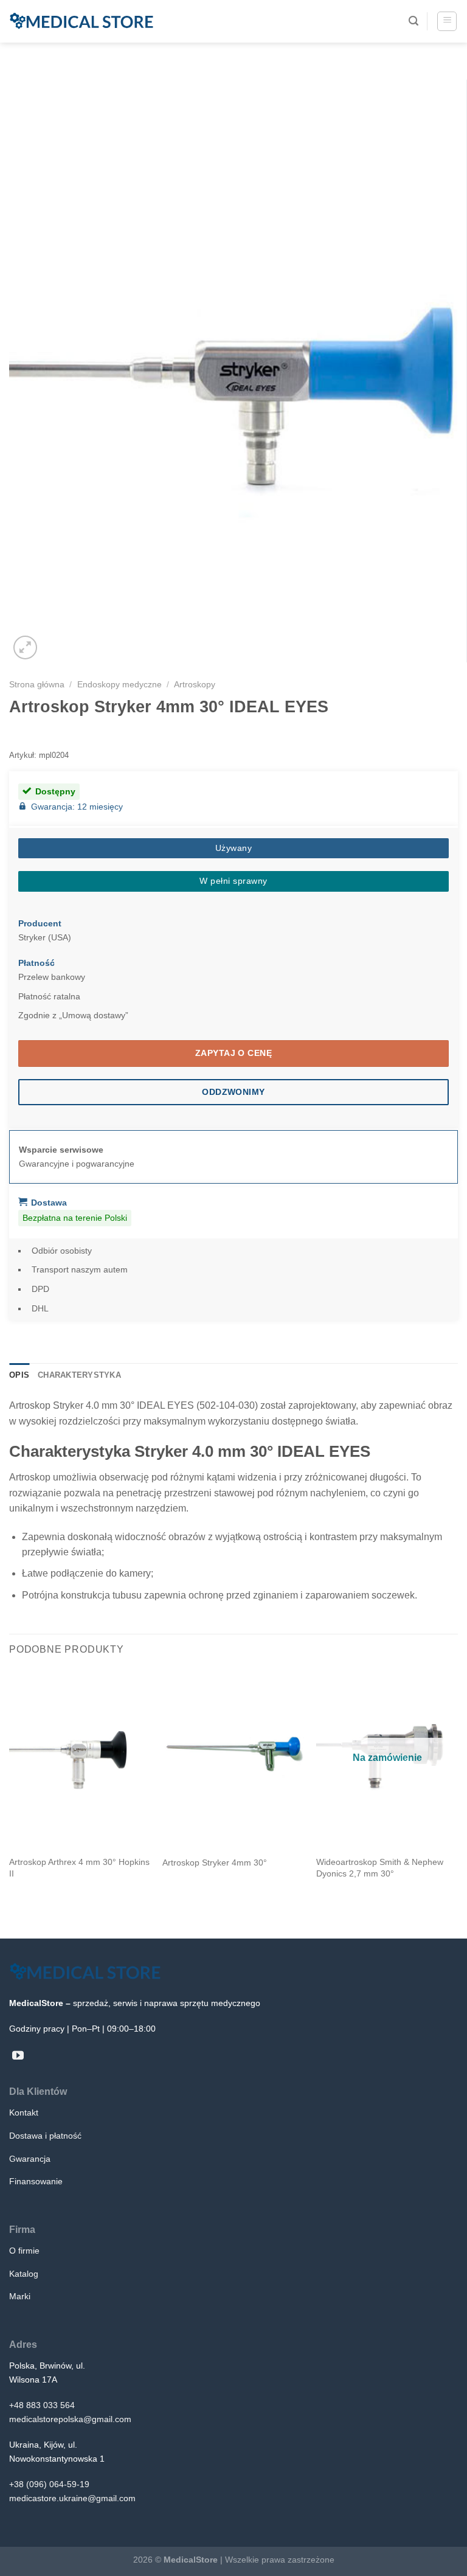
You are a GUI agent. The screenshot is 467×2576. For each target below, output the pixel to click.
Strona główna (37, 684)
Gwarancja (30, 2159)
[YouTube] (18, 2056)
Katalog (24, 2274)
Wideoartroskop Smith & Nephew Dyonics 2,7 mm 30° (380, 1868)
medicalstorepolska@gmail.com (70, 2419)
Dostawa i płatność (45, 2136)
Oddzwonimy (233, 1092)
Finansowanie (36, 2181)
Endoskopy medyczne (119, 684)
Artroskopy (195, 684)
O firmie (24, 2251)
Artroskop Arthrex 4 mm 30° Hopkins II (79, 1868)
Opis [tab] (19, 1375)
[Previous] (10, 1791)
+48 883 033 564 (42, 2405)
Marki (20, 2296)
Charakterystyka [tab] (79, 1375)
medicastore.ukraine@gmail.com (72, 2498)
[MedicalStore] (81, 21)
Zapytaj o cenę (233, 1053)
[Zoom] (25, 647)
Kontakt (24, 2113)
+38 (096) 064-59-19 (49, 2484)
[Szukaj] (413, 21)
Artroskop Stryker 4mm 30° (215, 1863)
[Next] (457, 1791)
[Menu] (447, 21)
